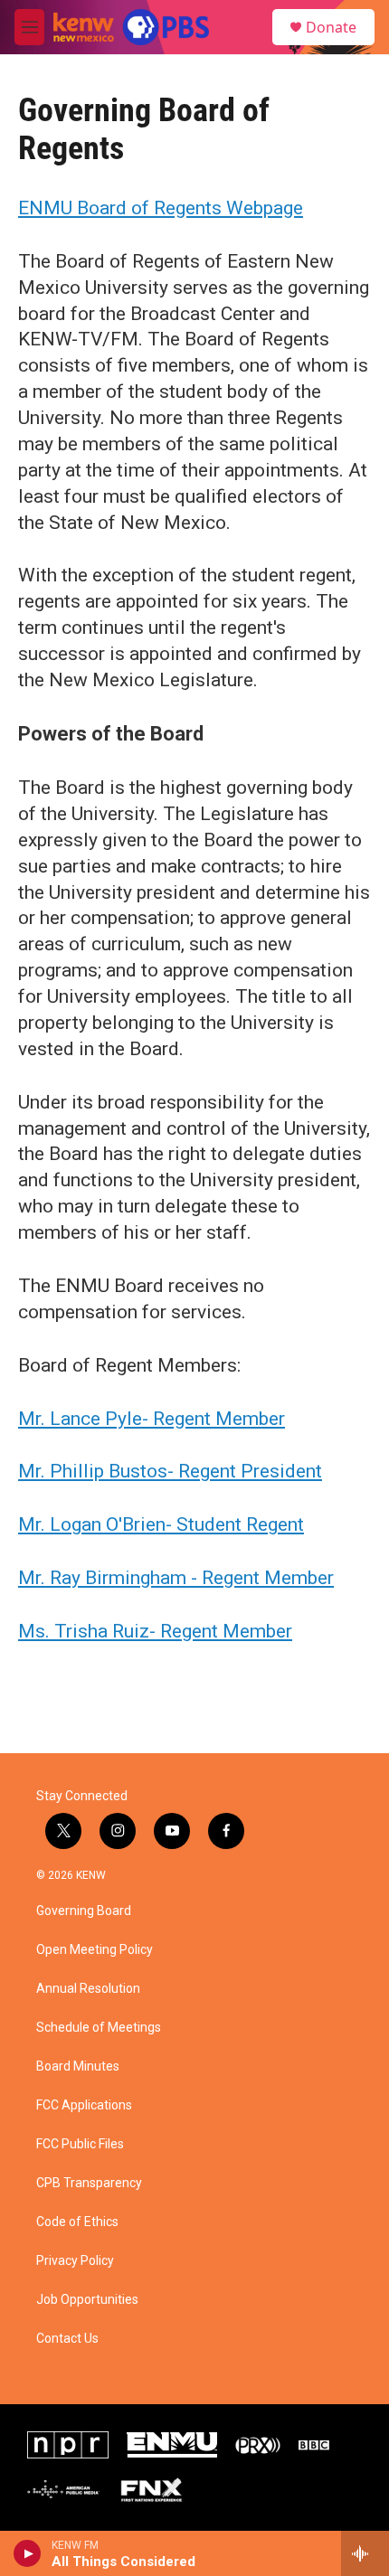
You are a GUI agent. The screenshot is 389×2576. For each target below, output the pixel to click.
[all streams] (365, 2553)
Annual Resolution (88, 1989)
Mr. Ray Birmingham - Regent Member (176, 1578)
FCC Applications (84, 2105)
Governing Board (84, 1911)
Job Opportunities (87, 2300)
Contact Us (67, 2339)
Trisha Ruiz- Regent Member (173, 1631)
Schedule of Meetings (99, 2028)
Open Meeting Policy (95, 1950)
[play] (28, 2553)
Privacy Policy (75, 2261)
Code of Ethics (77, 2222)
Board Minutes (78, 2066)
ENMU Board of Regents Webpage (161, 208)
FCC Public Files (80, 2144)
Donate (331, 27)
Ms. (36, 1631)
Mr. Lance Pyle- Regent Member (152, 1419)
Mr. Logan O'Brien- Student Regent (161, 1524)
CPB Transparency (89, 2183)
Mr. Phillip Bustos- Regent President (170, 1471)
